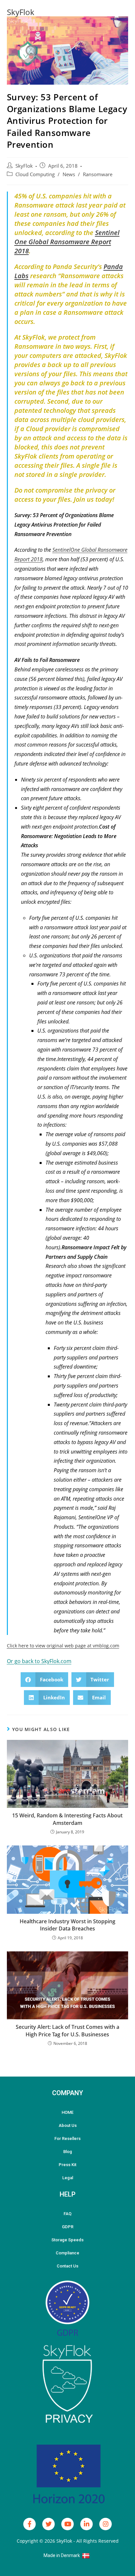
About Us (68, 2125)
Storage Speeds (67, 2240)
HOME (67, 2112)
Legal (68, 2178)
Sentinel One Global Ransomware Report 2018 (67, 242)
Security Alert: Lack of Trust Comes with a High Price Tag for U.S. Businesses (67, 2030)
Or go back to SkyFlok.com (39, 1661)
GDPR (68, 2227)
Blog (68, 2152)
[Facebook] (29, 2524)
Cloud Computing (35, 174)
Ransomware (98, 174)
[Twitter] (48, 2524)
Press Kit (67, 2165)
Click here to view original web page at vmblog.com (63, 1646)
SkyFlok (21, 12)
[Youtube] (67, 2524)
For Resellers (67, 2138)
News (69, 174)
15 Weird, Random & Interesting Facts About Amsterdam (67, 1819)
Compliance (67, 2253)
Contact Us (67, 2266)
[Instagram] (106, 2524)
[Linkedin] (87, 2524)
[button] (44, 1680)
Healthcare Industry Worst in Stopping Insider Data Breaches (67, 1925)
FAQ (67, 2214)
